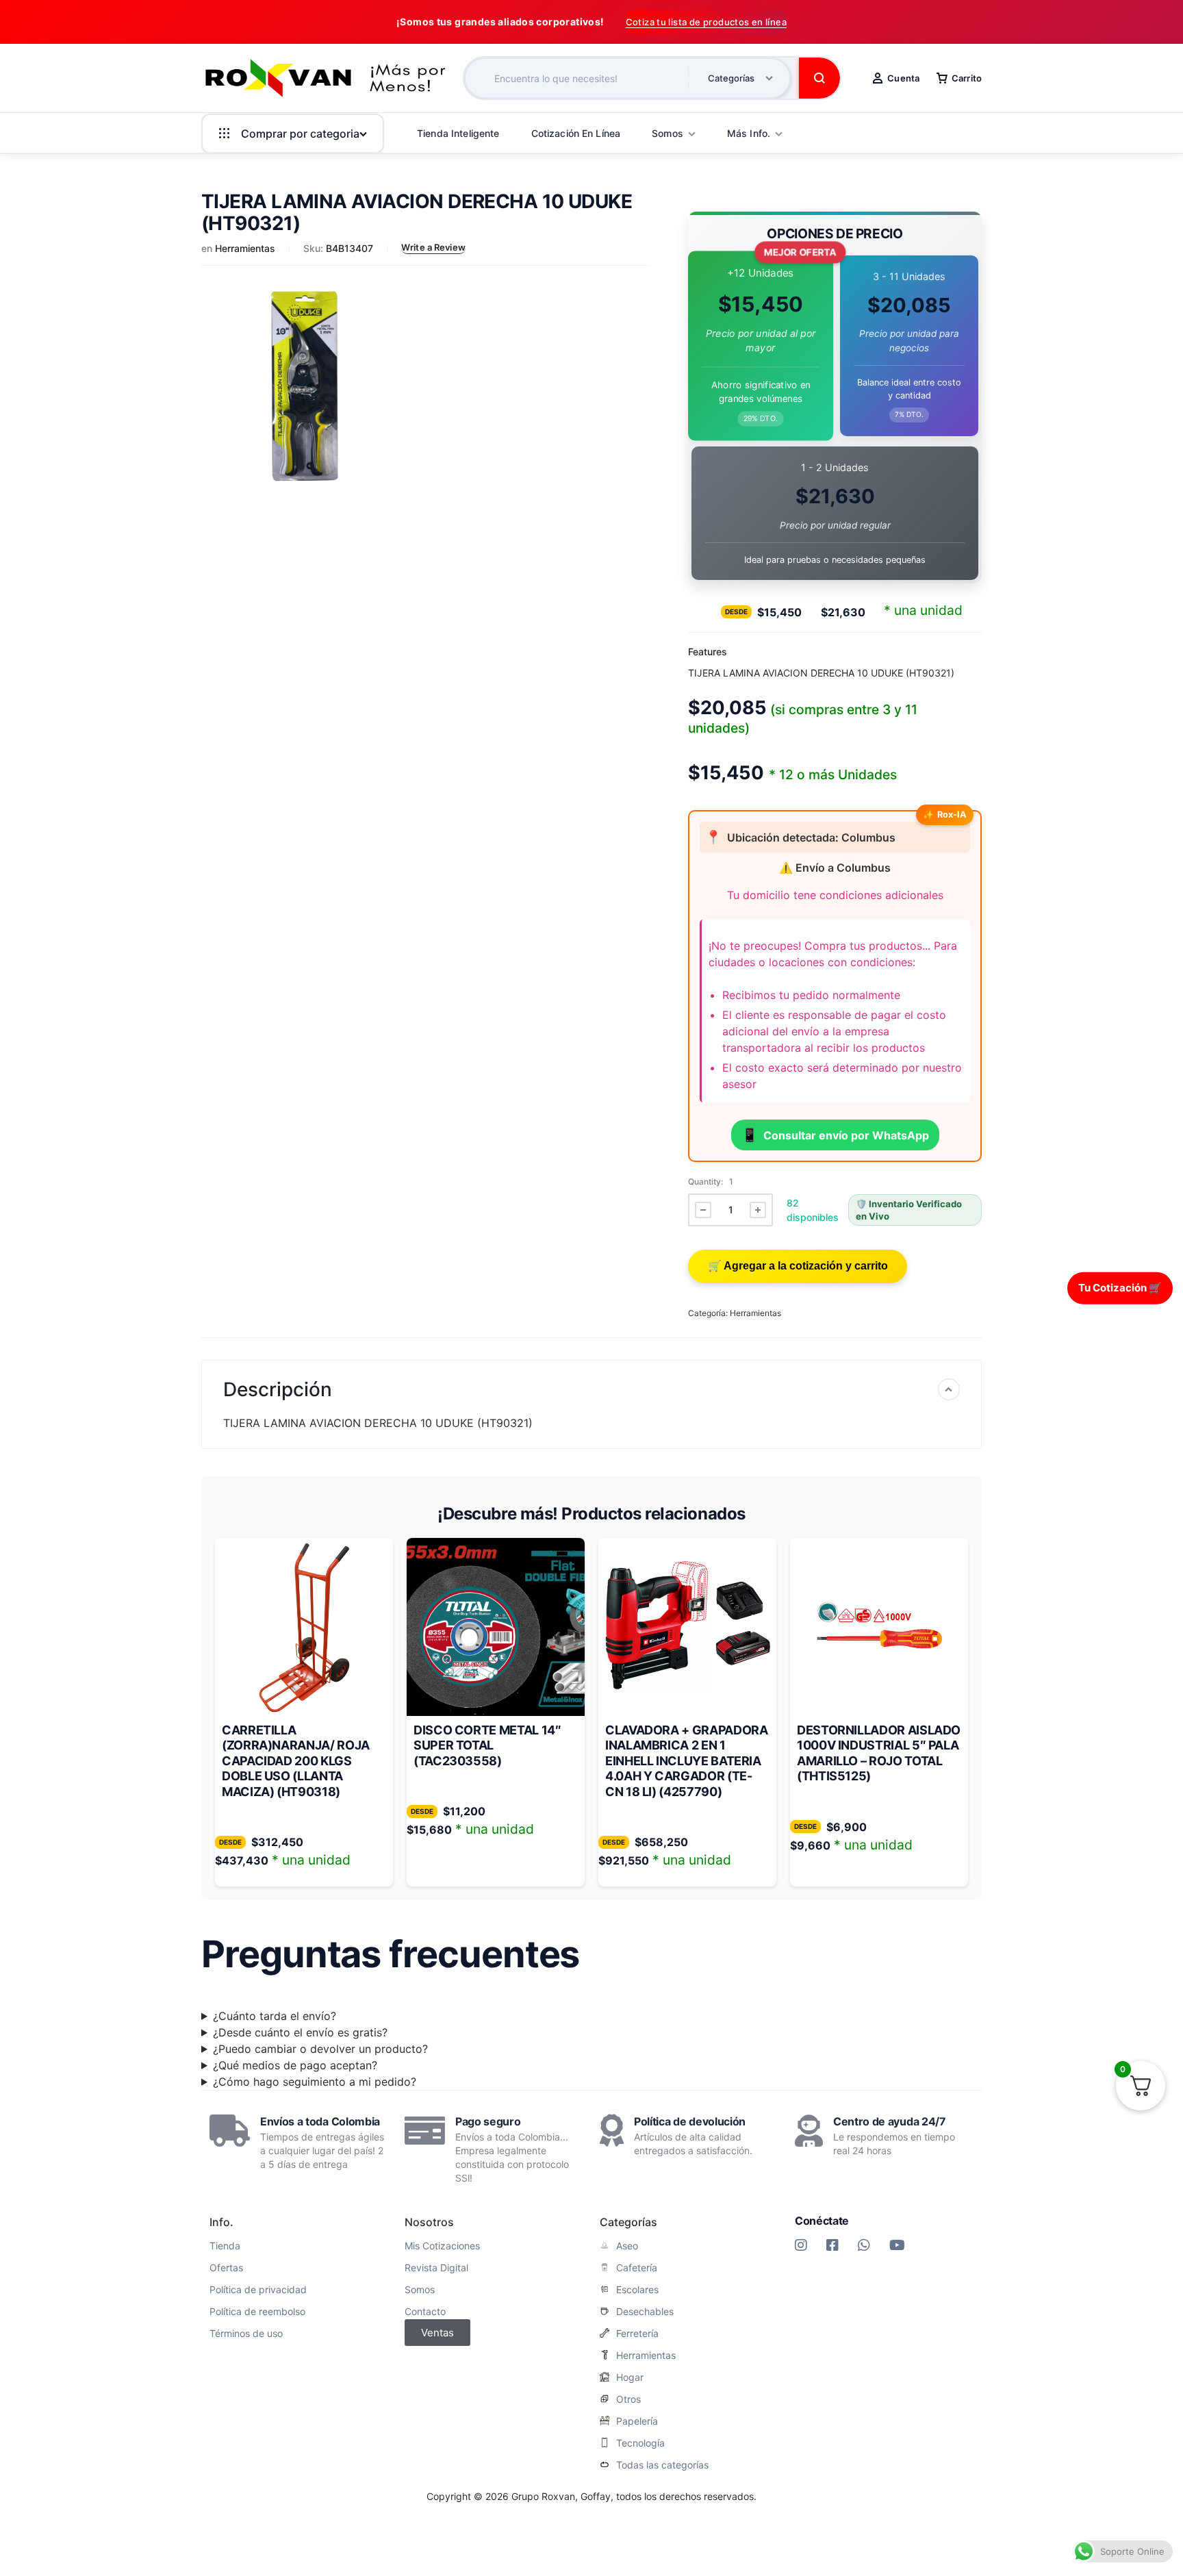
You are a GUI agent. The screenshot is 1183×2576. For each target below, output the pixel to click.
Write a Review (433, 247)
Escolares (637, 2290)
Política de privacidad (258, 2290)
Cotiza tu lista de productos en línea (706, 22)
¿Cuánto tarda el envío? (275, 2016)
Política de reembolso (257, 2312)
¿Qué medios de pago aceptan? (295, 2065)
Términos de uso (246, 2334)
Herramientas (245, 248)
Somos (420, 2290)
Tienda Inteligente (458, 133)
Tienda (225, 2246)
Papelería (637, 2421)
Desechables (645, 2312)
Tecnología (640, 2443)
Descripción (278, 1389)
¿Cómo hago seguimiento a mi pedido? (315, 2082)
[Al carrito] (798, 1266)
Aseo (627, 2246)
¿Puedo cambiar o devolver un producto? (320, 2049)
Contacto (425, 2312)
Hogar (630, 2377)
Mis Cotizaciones (442, 2246)
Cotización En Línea (576, 133)
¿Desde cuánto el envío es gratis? (300, 2032)
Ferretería (637, 2334)
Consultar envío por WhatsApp (835, 1135)
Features (708, 652)
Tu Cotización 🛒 (1120, 1288)
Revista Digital (436, 2268)
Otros (628, 2399)
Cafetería (637, 2268)
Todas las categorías (662, 2465)
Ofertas (226, 2268)
